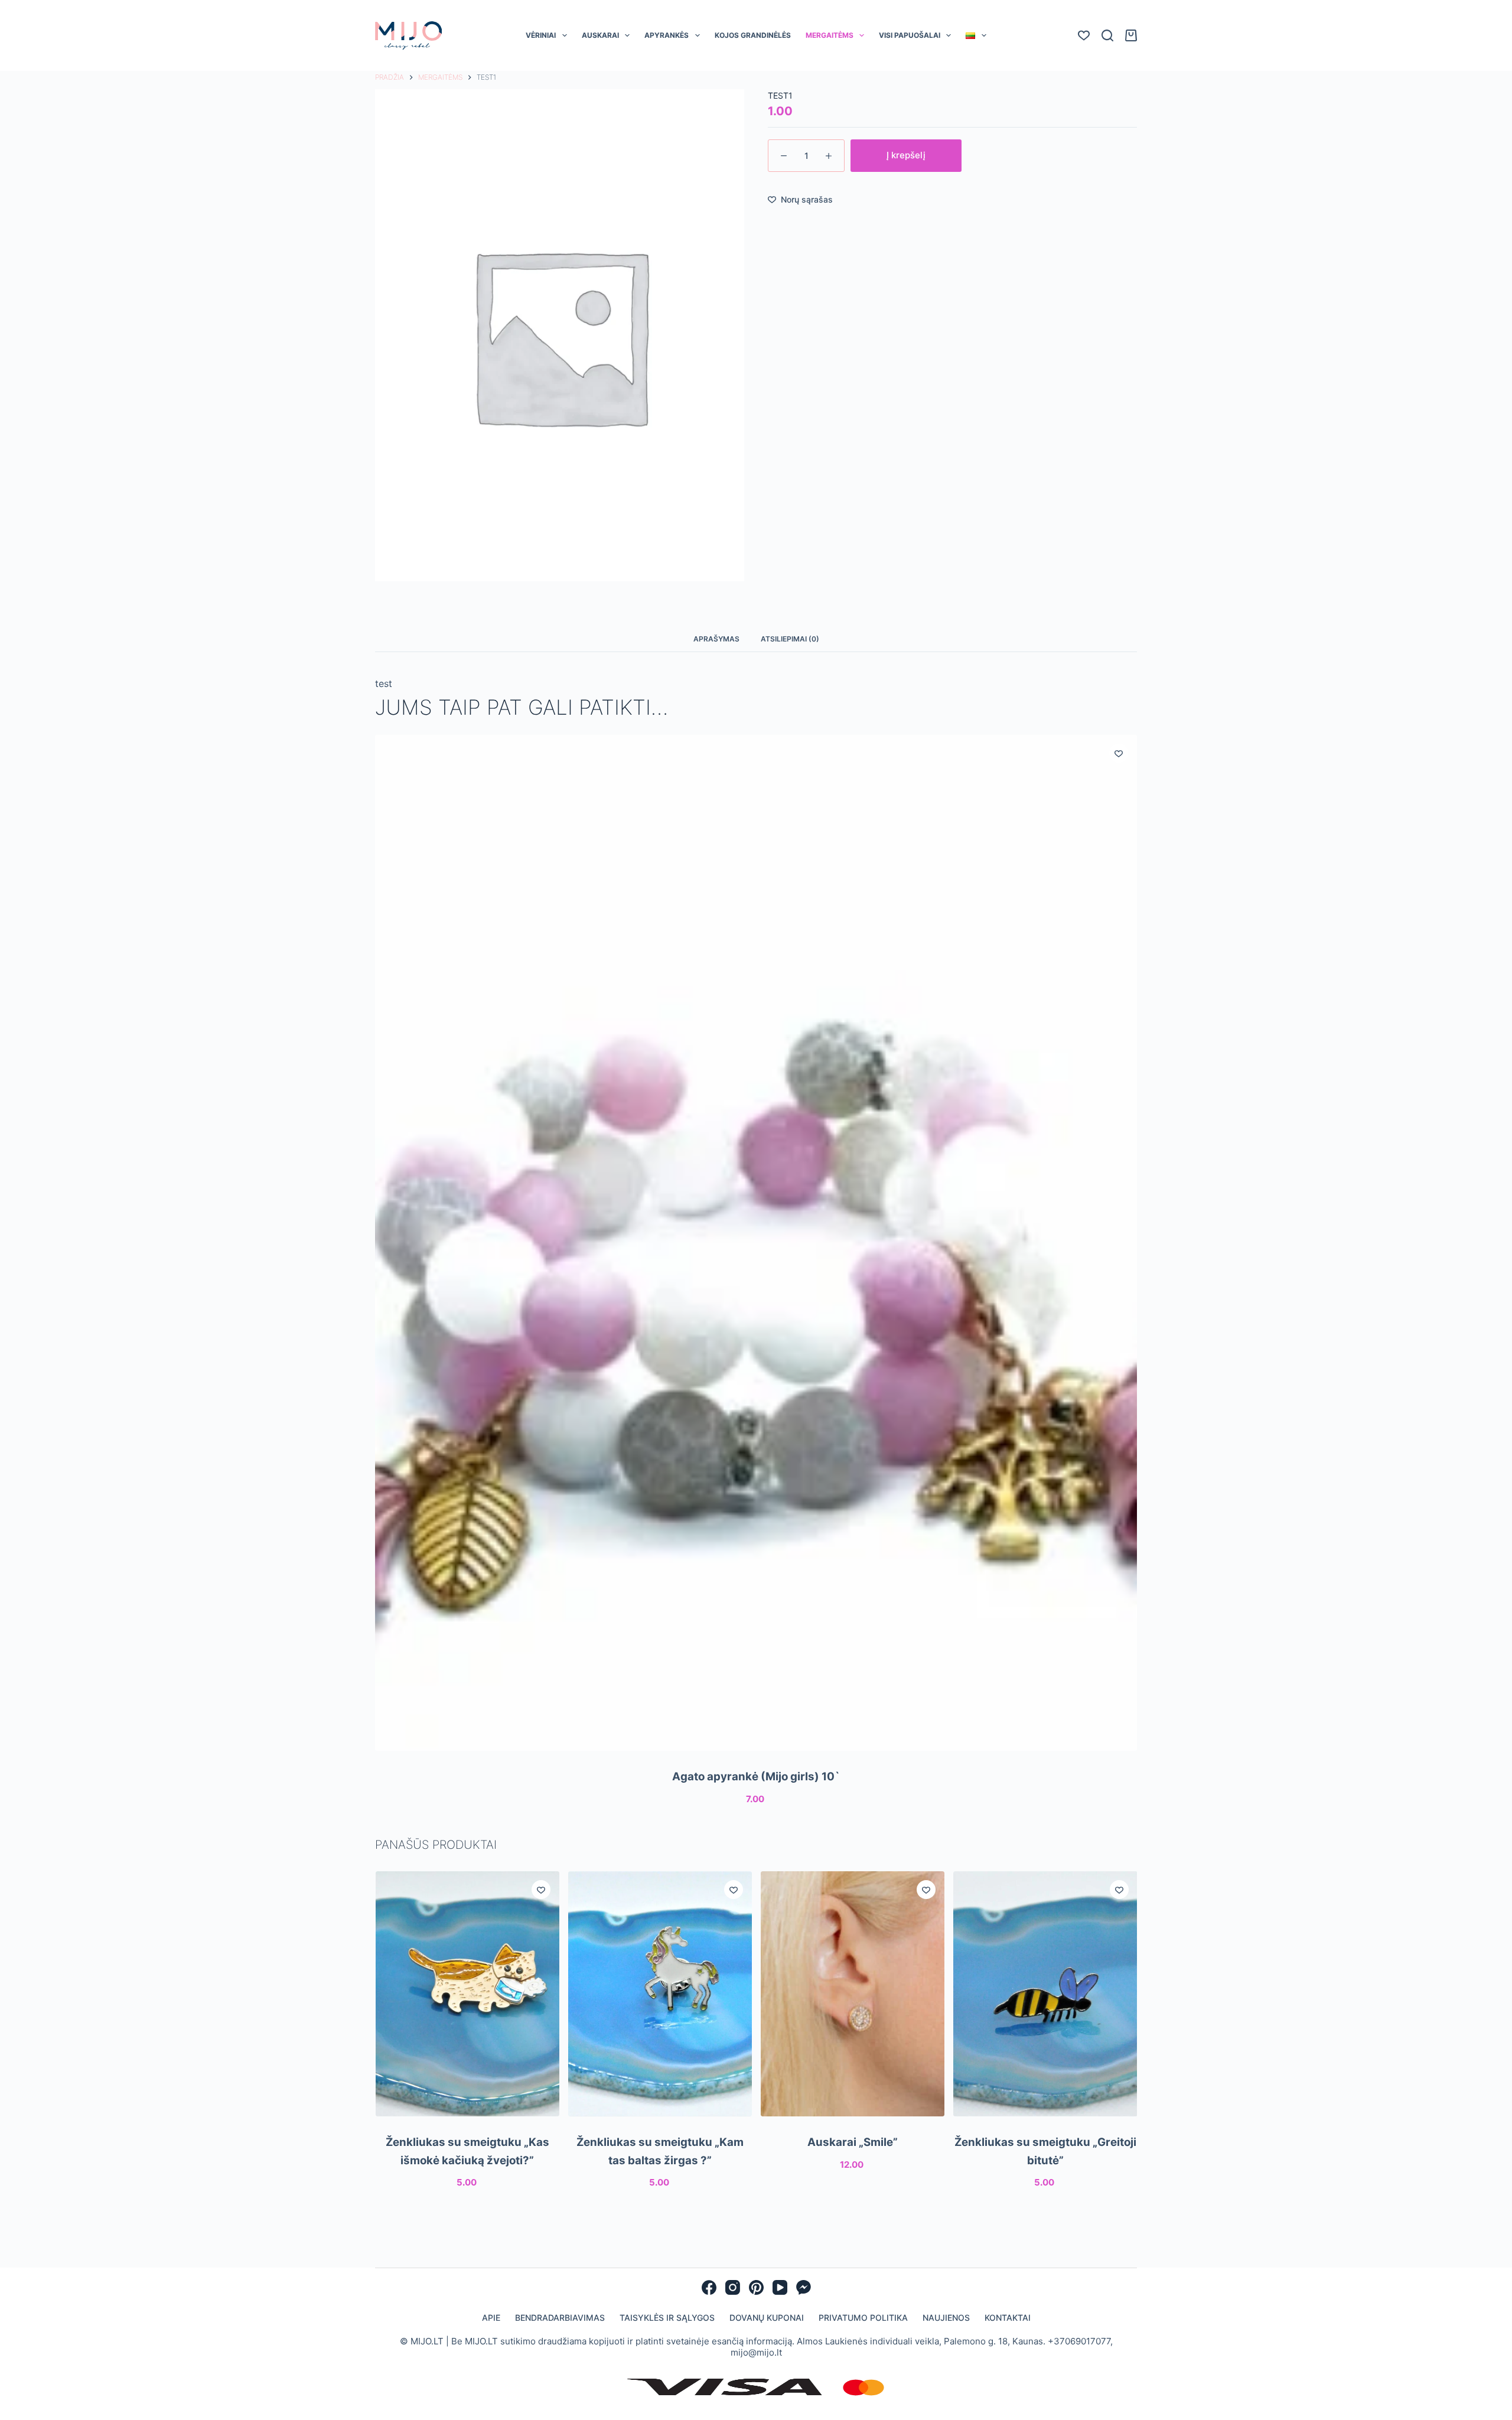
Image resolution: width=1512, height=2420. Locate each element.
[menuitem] (976, 35)
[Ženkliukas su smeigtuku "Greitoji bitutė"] (1045, 1994)
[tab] (716, 639)
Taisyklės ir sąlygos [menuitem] (667, 2318)
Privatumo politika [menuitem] (863, 2318)
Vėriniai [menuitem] (541, 35)
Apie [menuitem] (491, 2318)
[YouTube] (780, 2287)
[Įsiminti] (1119, 753)
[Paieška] (1107, 35)
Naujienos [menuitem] (946, 2318)
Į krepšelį (906, 155)
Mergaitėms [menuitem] (830, 35)
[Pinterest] (756, 2287)
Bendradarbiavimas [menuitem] (560, 2318)
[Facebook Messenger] (804, 2287)
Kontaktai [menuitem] (1008, 2318)
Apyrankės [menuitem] (667, 35)
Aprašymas (716, 639)
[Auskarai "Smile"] (853, 1994)
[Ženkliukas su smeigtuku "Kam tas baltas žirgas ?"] (659, 1994)
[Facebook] (709, 2287)
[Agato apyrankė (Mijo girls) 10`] (756, 1243)
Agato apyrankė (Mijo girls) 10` (756, 1776)
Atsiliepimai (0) (790, 639)
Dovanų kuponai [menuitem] (767, 2318)
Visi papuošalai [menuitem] (910, 35)
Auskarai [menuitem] (600, 35)
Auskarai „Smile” (853, 2142)
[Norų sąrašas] (1084, 35)
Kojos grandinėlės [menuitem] (753, 35)
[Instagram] (733, 2287)
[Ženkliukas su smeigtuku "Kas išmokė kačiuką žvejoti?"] (467, 1994)
